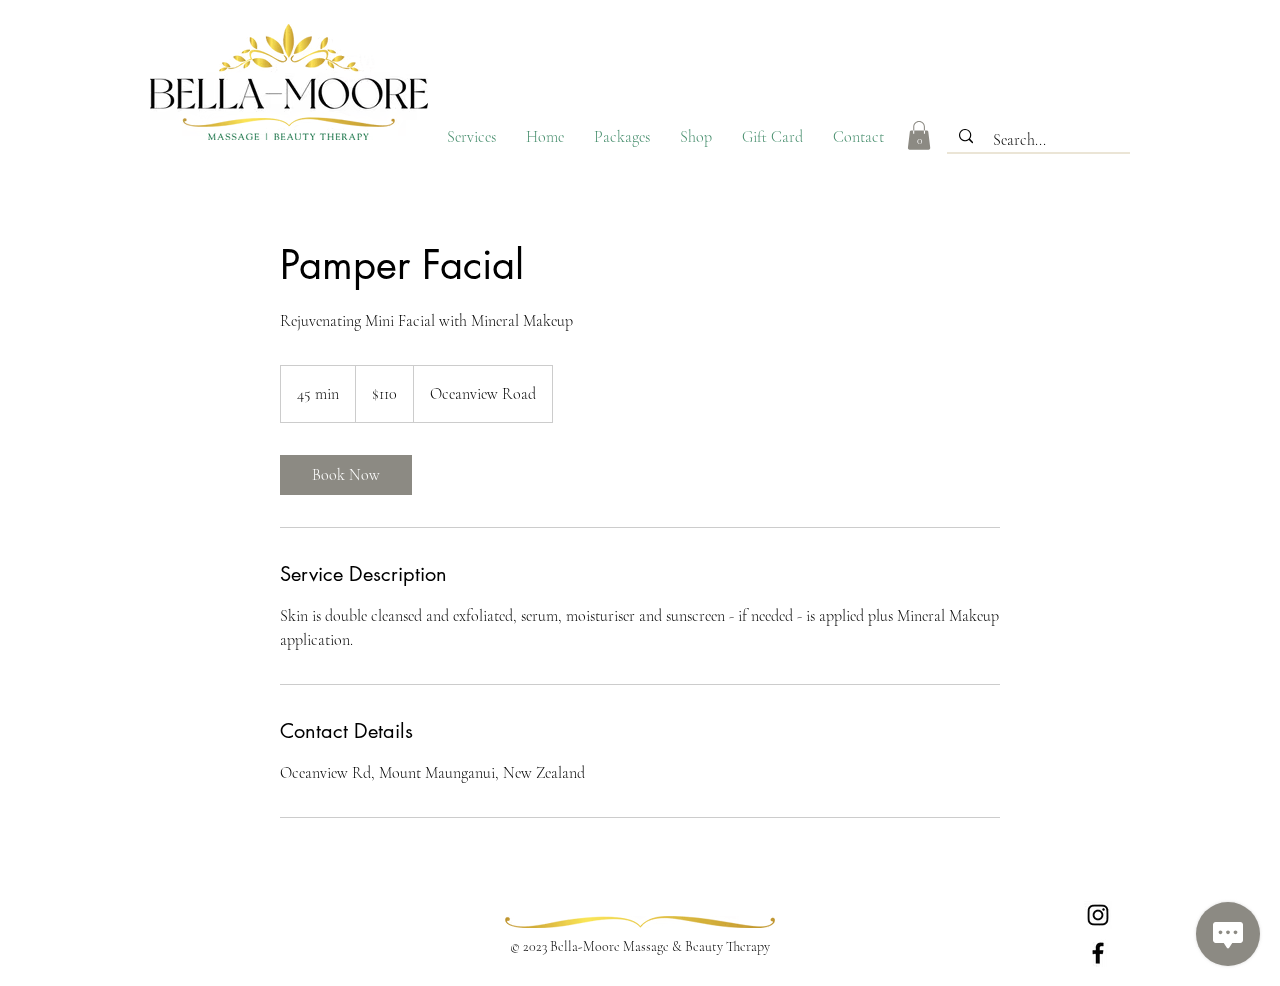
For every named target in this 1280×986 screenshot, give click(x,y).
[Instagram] (1098, 915)
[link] (346, 475)
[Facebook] (1098, 953)
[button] (919, 135)
